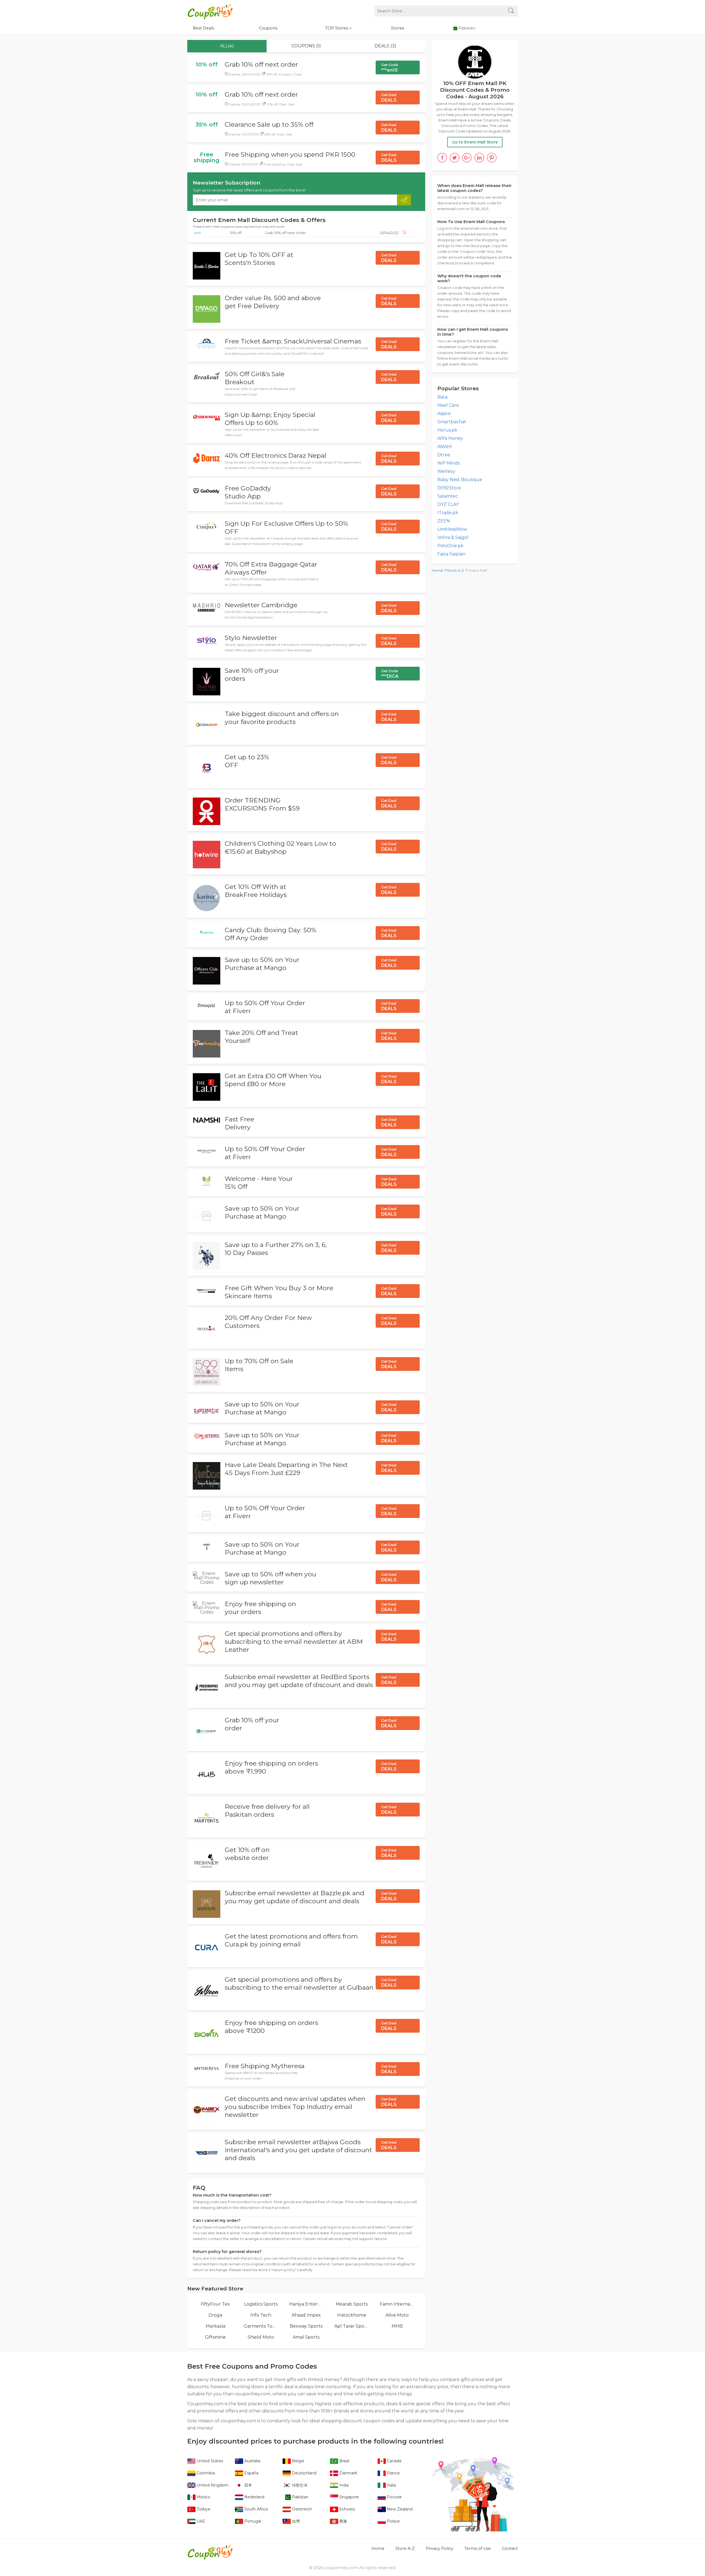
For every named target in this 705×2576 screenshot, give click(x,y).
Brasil (344, 2461)
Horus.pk (447, 430)
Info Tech (261, 2315)
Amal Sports (306, 2337)
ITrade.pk (448, 513)
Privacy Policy (440, 2548)
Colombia (205, 2473)
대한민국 (299, 2485)
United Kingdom (212, 2485)
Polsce (393, 2521)
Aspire (444, 413)
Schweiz (347, 2509)
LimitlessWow (452, 529)
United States (209, 2461)
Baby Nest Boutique (460, 480)
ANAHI (445, 447)
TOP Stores (337, 28)
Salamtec (448, 496)
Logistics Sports (261, 2304)
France (393, 2473)
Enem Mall (478, 570)
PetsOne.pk (450, 546)
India (343, 2485)
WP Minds (448, 463)
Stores (398, 28)
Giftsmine (215, 2337)
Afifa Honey (450, 438)
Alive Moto (397, 2315)
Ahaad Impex (306, 2315)
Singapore (349, 2497)
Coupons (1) (306, 46)
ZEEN (444, 521)
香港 (343, 2521)
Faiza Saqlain (451, 554)
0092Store (449, 488)
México (203, 2497)
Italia (391, 2485)
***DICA (390, 674)
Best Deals (203, 28)
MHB (397, 2326)
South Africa (255, 2509)
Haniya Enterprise (306, 2304)
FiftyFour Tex (215, 2304)
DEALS (389, 98)
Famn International (397, 2304)
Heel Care (448, 405)
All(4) (227, 46)
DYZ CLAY (448, 504)
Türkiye (203, 2509)
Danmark (348, 2473)
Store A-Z (455, 570)
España (251, 2473)
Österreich (301, 2509)
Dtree (444, 455)
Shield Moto (261, 2337)
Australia (252, 2461)
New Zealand (399, 2509)
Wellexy (446, 471)
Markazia (215, 2326)
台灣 (295, 2521)
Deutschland (304, 2473)
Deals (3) (385, 46)
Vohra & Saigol (453, 537)
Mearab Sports (352, 2304)
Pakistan (300, 2497)
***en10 (390, 68)
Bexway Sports (306, 2326)
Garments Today (261, 2326)
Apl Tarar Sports (352, 2326)
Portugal (252, 2521)
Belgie (298, 2461)
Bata (442, 397)
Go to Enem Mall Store (475, 142)
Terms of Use (478, 2548)
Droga (215, 2315)
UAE (200, 2521)
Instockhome (352, 2315)
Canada (394, 2461)
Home (437, 570)
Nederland (254, 2497)
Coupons (268, 28)
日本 (248, 2485)
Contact (510, 2548)
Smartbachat (452, 422)
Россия (394, 2497)
